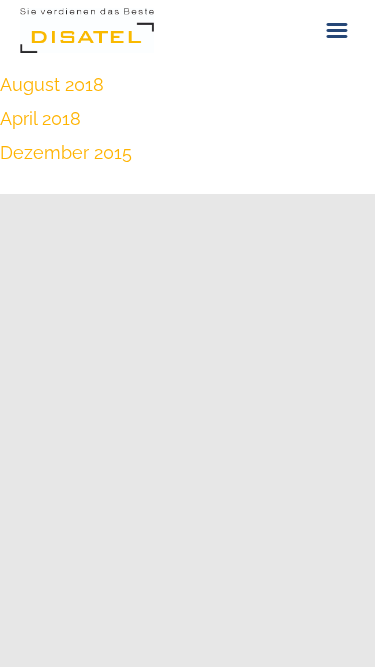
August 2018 (52, 84)
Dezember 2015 (66, 152)
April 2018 (40, 118)
